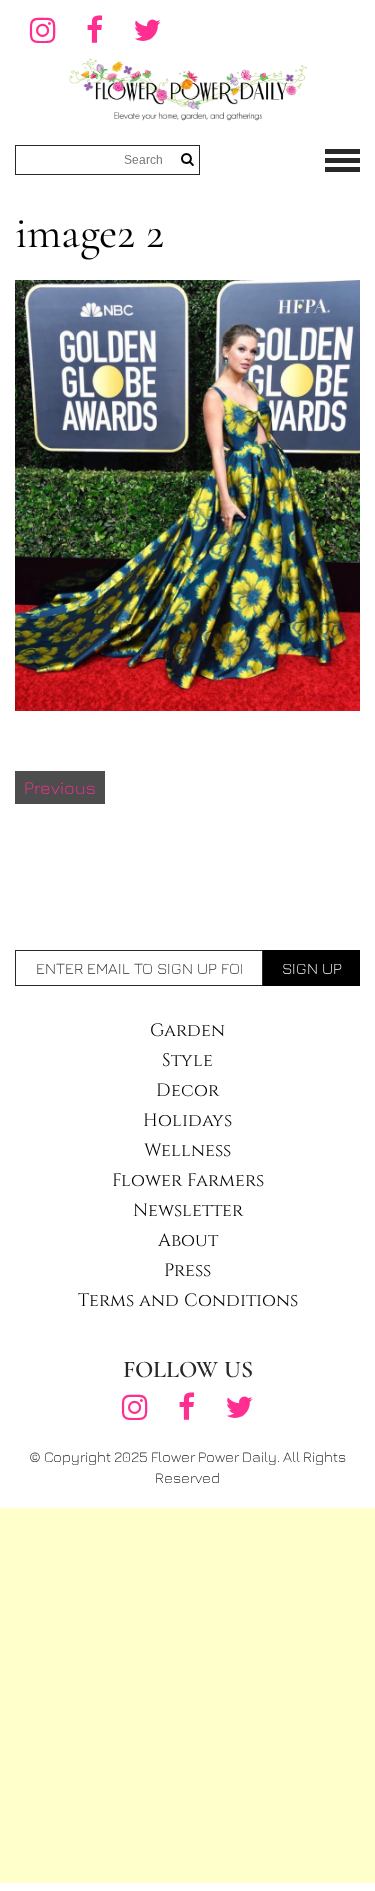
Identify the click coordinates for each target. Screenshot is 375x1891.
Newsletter (188, 1210)
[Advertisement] (187, 1695)
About (188, 1240)
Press (187, 1270)
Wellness (187, 1150)
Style (187, 1060)
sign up (312, 968)
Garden (187, 1030)
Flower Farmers (188, 1180)
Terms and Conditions (188, 1300)
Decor (187, 1090)
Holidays (187, 1120)
